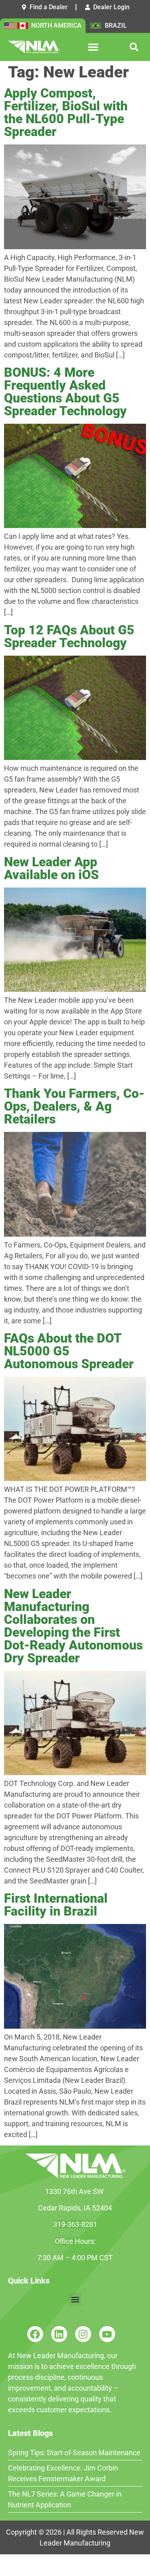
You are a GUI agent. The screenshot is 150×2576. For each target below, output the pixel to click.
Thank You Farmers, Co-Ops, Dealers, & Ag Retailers (74, 1106)
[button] (93, 47)
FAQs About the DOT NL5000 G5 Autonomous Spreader (69, 1351)
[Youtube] (107, 2334)
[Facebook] (35, 2334)
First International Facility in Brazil (56, 1905)
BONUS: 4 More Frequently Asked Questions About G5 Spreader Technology (65, 392)
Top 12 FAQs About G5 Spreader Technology (69, 636)
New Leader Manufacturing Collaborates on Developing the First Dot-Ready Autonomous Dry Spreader (73, 1626)
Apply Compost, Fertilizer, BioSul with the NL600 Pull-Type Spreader (66, 112)
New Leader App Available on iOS (51, 868)
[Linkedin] (59, 2334)
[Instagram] (83, 2334)
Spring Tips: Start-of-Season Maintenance (74, 2453)
